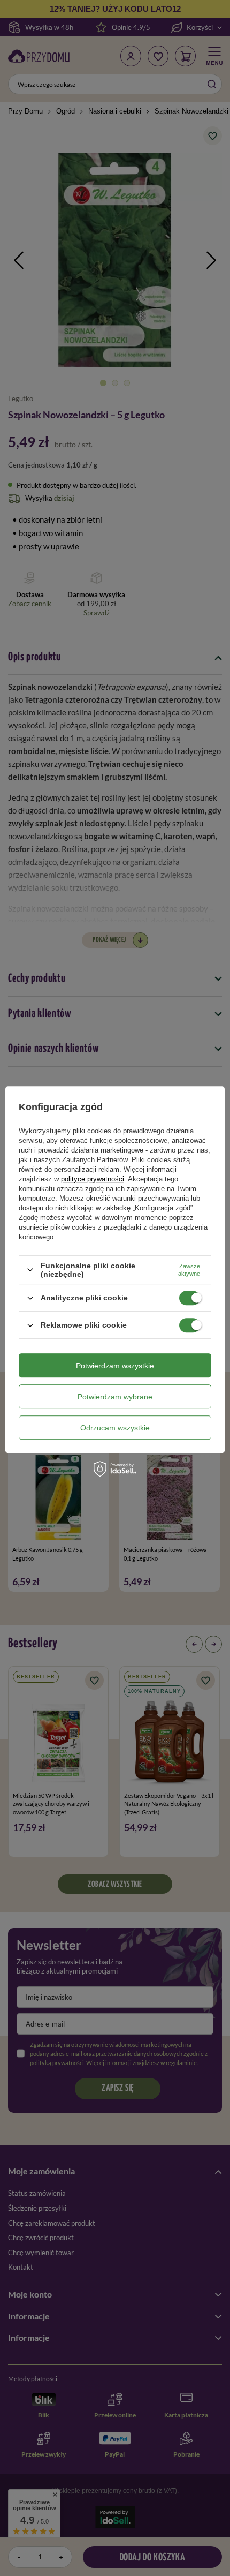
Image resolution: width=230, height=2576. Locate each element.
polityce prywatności (93, 1179)
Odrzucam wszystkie (115, 1428)
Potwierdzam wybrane (115, 1397)
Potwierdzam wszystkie (115, 1366)
